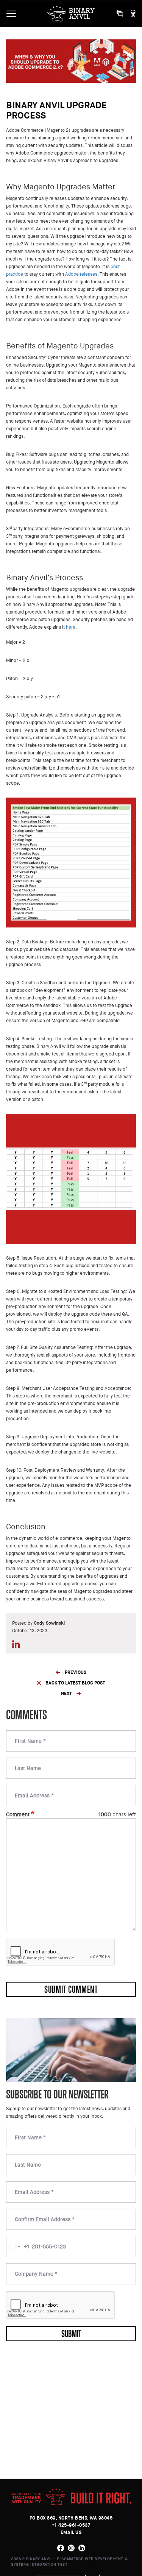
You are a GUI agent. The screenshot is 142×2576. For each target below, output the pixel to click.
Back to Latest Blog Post (75, 1683)
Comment (18, 1814)
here (71, 627)
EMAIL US (71, 2532)
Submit (71, 2333)
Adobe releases (81, 274)
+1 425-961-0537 (71, 2525)
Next (66, 1694)
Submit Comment (71, 1989)
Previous (76, 1672)
